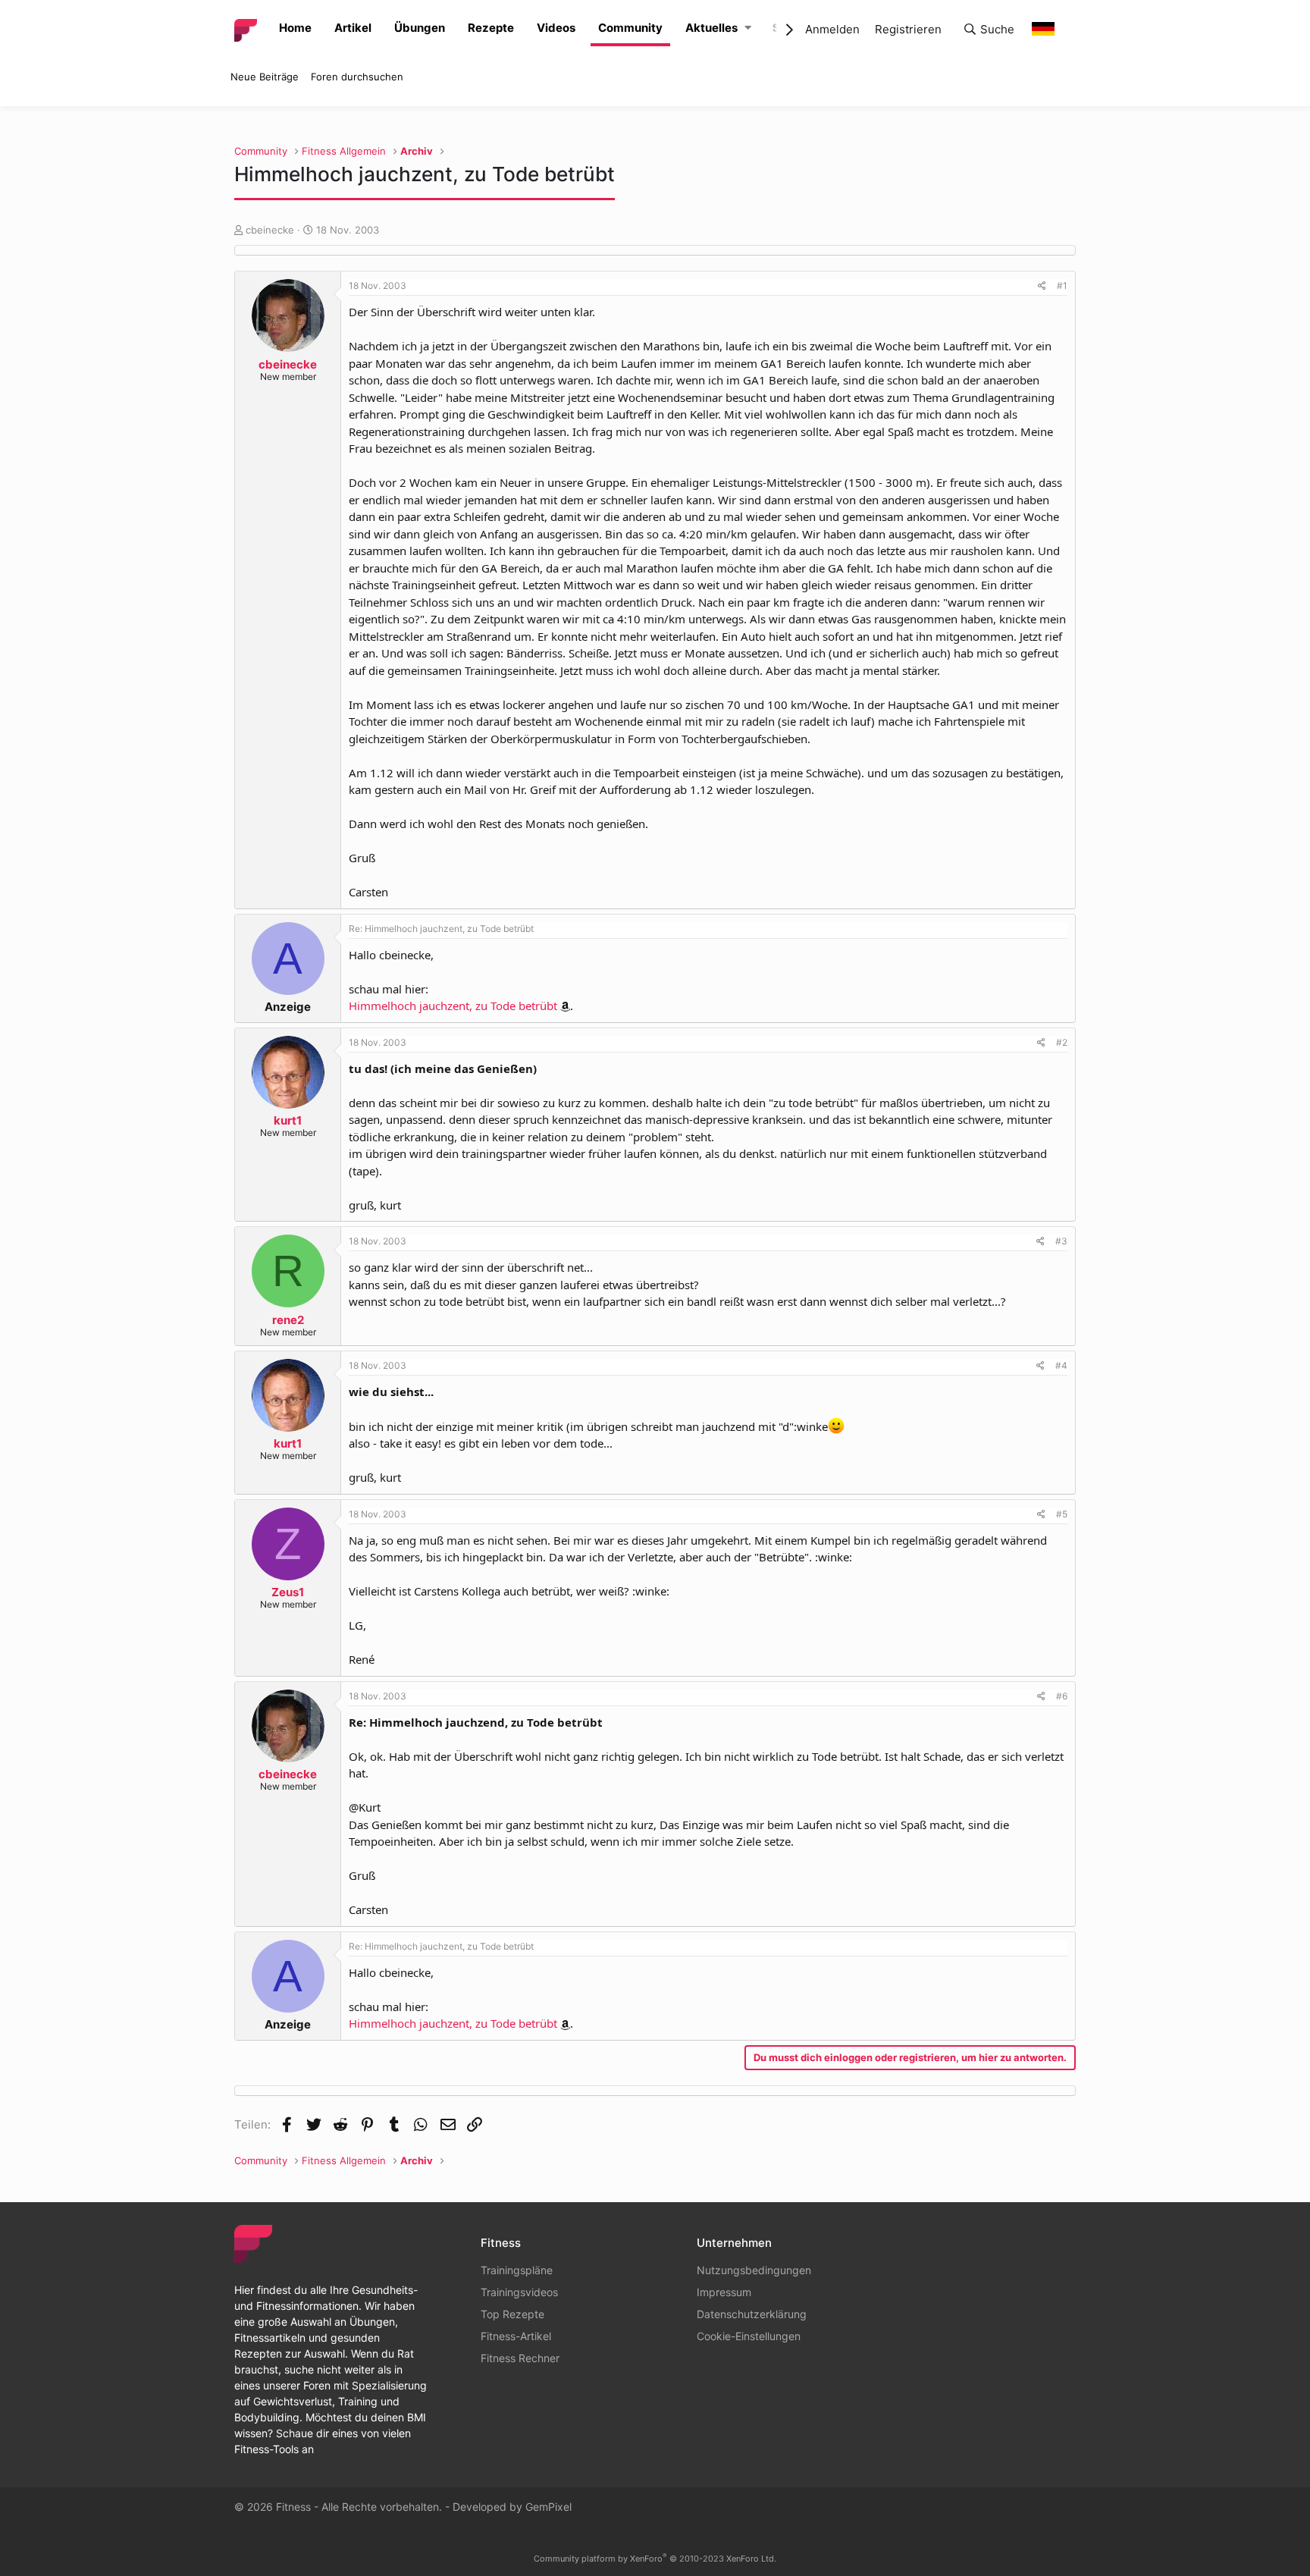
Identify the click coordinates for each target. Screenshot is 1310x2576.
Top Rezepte (512, 2314)
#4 (1061, 1365)
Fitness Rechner (520, 2358)
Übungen (420, 28)
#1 (1062, 286)
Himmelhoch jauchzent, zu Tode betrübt (453, 1006)
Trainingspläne (517, 2270)
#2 (1062, 1042)
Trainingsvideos (519, 2292)
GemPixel (548, 2507)
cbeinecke (270, 230)
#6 (1062, 1696)
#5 (1062, 1514)
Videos (556, 28)
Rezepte (491, 28)
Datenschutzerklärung (752, 2314)
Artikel (353, 28)
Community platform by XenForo (655, 2559)
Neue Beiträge (265, 77)
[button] (748, 28)
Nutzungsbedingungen (754, 2270)
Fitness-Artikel (516, 2336)
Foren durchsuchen (357, 77)
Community (630, 28)
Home (295, 28)
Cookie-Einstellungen (749, 2336)
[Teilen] (1042, 286)
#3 (1061, 1241)
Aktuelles (711, 28)
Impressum (724, 2292)
